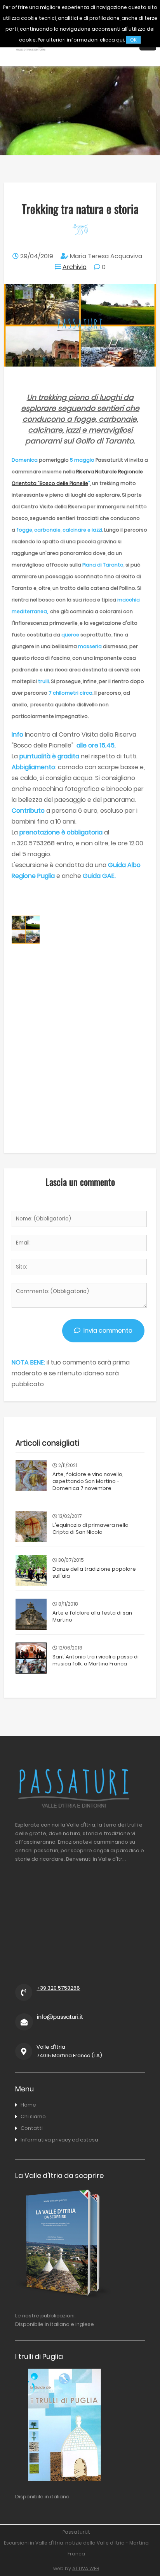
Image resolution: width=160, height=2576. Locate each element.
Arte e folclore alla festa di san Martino (92, 1616)
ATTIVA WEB (86, 2568)
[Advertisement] (80, 1065)
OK (133, 40)
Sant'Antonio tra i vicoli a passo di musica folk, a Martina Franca (96, 1660)
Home (28, 2105)
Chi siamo (33, 2116)
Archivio (75, 267)
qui (120, 40)
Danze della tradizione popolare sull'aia (94, 1572)
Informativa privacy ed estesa (59, 2140)
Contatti (32, 2128)
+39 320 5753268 (58, 1988)
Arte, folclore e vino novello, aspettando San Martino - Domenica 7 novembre (88, 1481)
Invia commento (106, 1331)
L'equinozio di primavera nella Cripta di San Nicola (90, 1529)
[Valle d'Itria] (30, 58)
